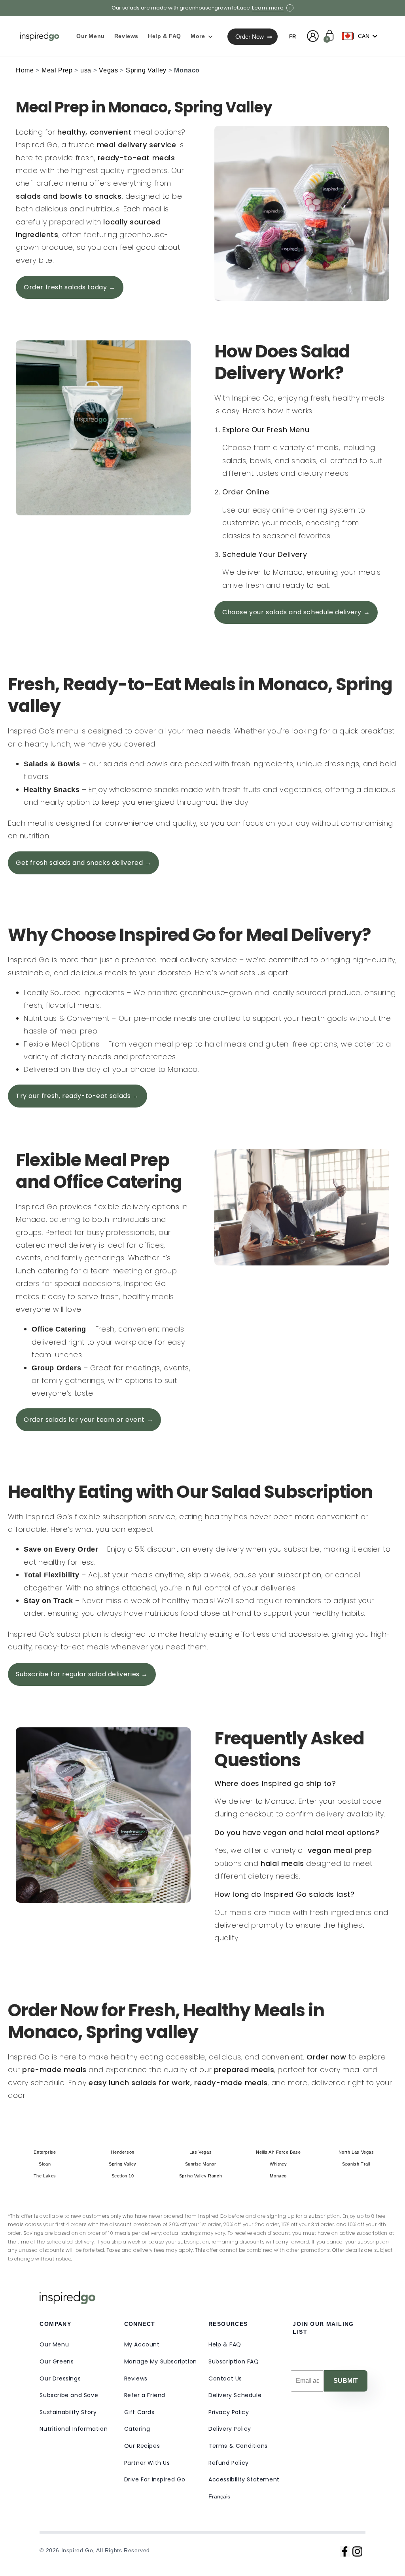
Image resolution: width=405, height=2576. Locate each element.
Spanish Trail (356, 2164)
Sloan (45, 2164)
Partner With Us (147, 2463)
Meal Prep (57, 70)
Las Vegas (201, 2152)
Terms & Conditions (238, 2446)
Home (25, 70)
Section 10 (123, 2176)
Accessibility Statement (244, 2479)
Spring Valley (146, 70)
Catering (137, 2429)
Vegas (108, 70)
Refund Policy (229, 2463)
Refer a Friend (145, 2395)
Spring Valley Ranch (201, 2176)
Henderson (122, 2152)
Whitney (278, 2164)
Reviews (136, 2378)
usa (86, 70)
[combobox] (361, 36)
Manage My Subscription (161, 2361)
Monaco (278, 2176)
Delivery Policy (230, 2429)
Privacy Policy (229, 2412)
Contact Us (225, 2378)
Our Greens (57, 2361)
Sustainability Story (68, 2412)
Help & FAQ (225, 2344)
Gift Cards (139, 2412)
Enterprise (45, 2152)
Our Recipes (142, 2446)
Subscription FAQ (234, 2361)
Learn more (268, 8)
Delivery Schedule (235, 2395)
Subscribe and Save (69, 2395)
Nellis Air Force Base (278, 2152)
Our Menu (54, 2344)
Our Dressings (60, 2378)
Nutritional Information (74, 2429)
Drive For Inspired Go (155, 2479)
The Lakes (45, 2176)
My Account (142, 2344)
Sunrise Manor (201, 2164)
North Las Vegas (356, 2152)
